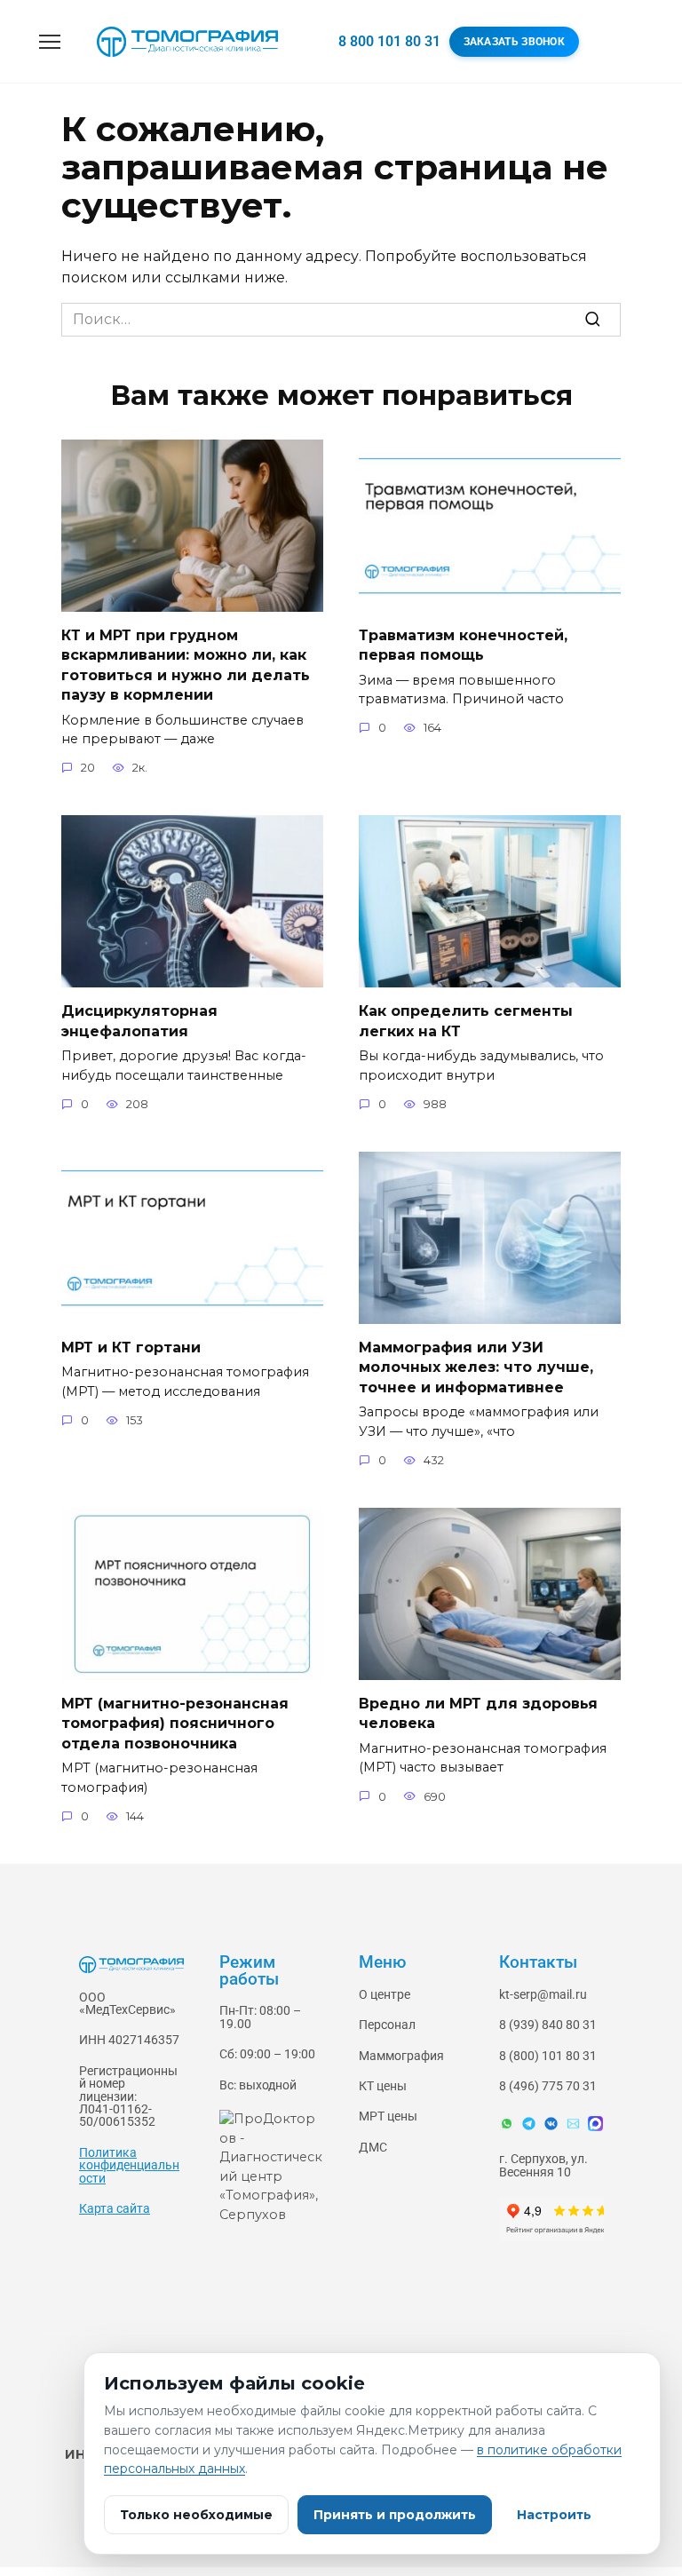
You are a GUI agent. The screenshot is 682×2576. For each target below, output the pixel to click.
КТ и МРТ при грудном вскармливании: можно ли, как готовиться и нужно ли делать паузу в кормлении (186, 665)
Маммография (401, 2056)
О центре (385, 1995)
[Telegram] (529, 2123)
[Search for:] (341, 320)
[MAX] (595, 2123)
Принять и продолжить (395, 2515)
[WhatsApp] (507, 2123)
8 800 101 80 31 (389, 41)
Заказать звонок (515, 42)
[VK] (551, 2123)
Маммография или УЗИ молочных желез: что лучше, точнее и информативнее (476, 1367)
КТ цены (383, 2086)
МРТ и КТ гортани (131, 1347)
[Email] (573, 2123)
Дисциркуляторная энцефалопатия (139, 1021)
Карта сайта (115, 2209)
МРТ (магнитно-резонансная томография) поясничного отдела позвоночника (175, 1724)
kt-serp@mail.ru (543, 1995)
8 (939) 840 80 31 (548, 2025)
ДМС (373, 2148)
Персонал (387, 2025)
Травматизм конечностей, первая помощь (463, 645)
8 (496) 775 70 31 (548, 2086)
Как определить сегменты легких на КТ (466, 1021)
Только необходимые (196, 2515)
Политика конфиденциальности (129, 2166)
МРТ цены (388, 2116)
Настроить (554, 2515)
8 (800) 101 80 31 (548, 2056)
